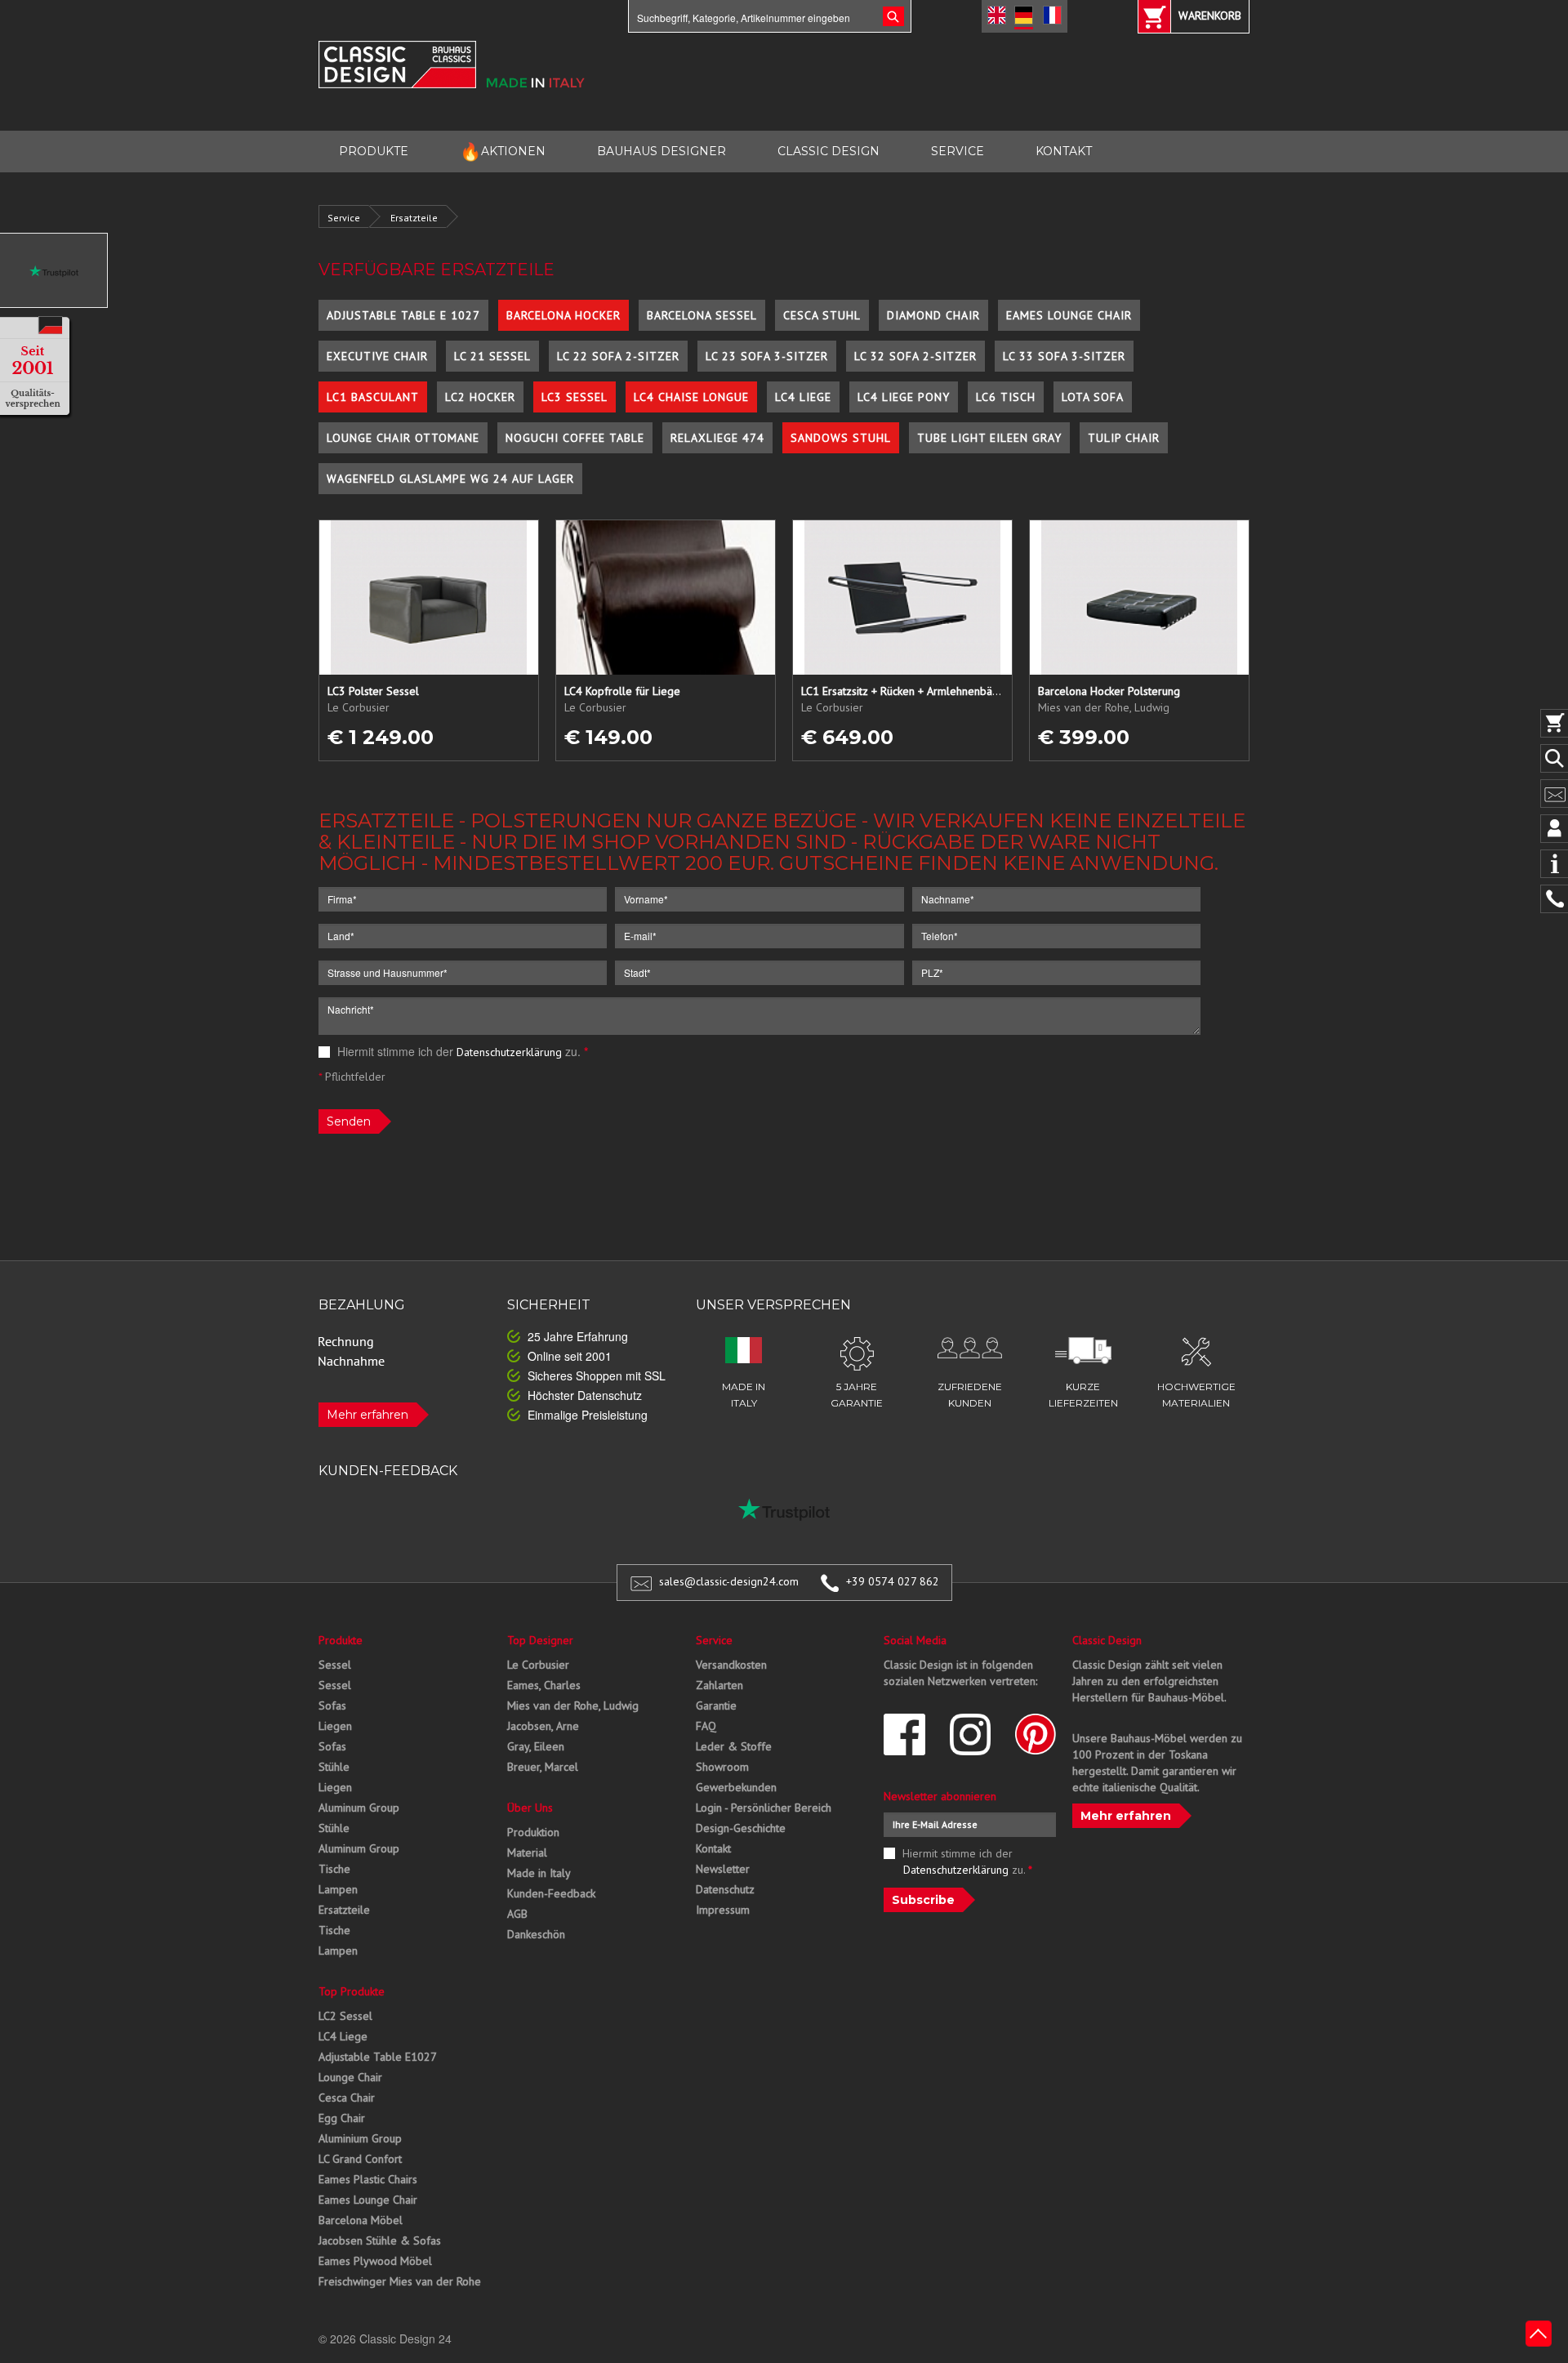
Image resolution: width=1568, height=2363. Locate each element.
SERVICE (958, 151)
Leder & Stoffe (734, 1746)
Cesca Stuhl (822, 315)
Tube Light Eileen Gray (989, 438)
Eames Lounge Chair (1069, 315)
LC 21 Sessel (492, 356)
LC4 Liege (803, 397)
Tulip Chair (1124, 438)
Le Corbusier (538, 1665)
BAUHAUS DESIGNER (661, 151)
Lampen (338, 1889)
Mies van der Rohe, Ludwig (573, 1705)
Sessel (335, 1665)
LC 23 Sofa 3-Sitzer (767, 356)
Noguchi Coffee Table (575, 438)
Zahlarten (719, 1685)
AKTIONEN (503, 152)
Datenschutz (725, 1889)
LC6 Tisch (1006, 397)
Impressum (723, 1910)
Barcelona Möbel (361, 2220)
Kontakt (713, 1848)
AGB (517, 1914)
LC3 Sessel (575, 397)
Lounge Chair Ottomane (403, 438)
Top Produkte (352, 1991)
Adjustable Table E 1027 (403, 315)
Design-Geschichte (741, 1828)
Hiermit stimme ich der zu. (461, 1051)
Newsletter (723, 1869)
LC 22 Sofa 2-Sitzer (618, 356)
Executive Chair (377, 356)
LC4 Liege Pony (904, 397)
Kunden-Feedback (551, 1893)
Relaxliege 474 (717, 438)
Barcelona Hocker (563, 315)
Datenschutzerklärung (509, 1052)
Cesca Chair (347, 2098)
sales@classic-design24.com (729, 1581)
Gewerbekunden (736, 1787)
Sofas (332, 1705)
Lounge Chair (350, 2077)
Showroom (722, 1767)
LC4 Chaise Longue (691, 397)
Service (344, 218)
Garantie (716, 1705)
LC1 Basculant (373, 397)
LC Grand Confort (360, 2159)
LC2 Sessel (345, 2016)
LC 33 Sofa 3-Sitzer (1064, 356)
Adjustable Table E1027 (378, 2057)
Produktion (533, 1832)
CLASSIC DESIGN (829, 151)
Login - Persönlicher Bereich (764, 1808)
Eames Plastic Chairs (368, 2179)
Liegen (335, 1726)
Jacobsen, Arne (543, 1726)
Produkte (341, 1640)
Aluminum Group (359, 1808)
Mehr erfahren (367, 1415)
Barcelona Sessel (702, 315)
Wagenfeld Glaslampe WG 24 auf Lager (450, 479)
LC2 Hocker (480, 397)
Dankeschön (536, 1934)
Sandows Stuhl (841, 438)
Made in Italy (539, 1873)
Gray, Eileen (536, 1746)
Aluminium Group (360, 2138)
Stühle (334, 1767)
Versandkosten (731, 1665)
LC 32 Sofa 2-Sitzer (915, 356)
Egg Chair (342, 2118)
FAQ (706, 1726)
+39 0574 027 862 (893, 1581)
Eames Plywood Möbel (375, 2261)
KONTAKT (1064, 151)
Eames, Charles (544, 1685)
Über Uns (530, 1808)
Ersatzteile (414, 218)
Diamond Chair (933, 315)
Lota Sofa (1093, 397)
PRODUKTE (374, 151)
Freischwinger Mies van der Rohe (400, 2281)
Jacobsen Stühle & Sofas (380, 2240)
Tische (334, 1869)
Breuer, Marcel (543, 1767)
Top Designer (540, 1640)
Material (527, 1853)
